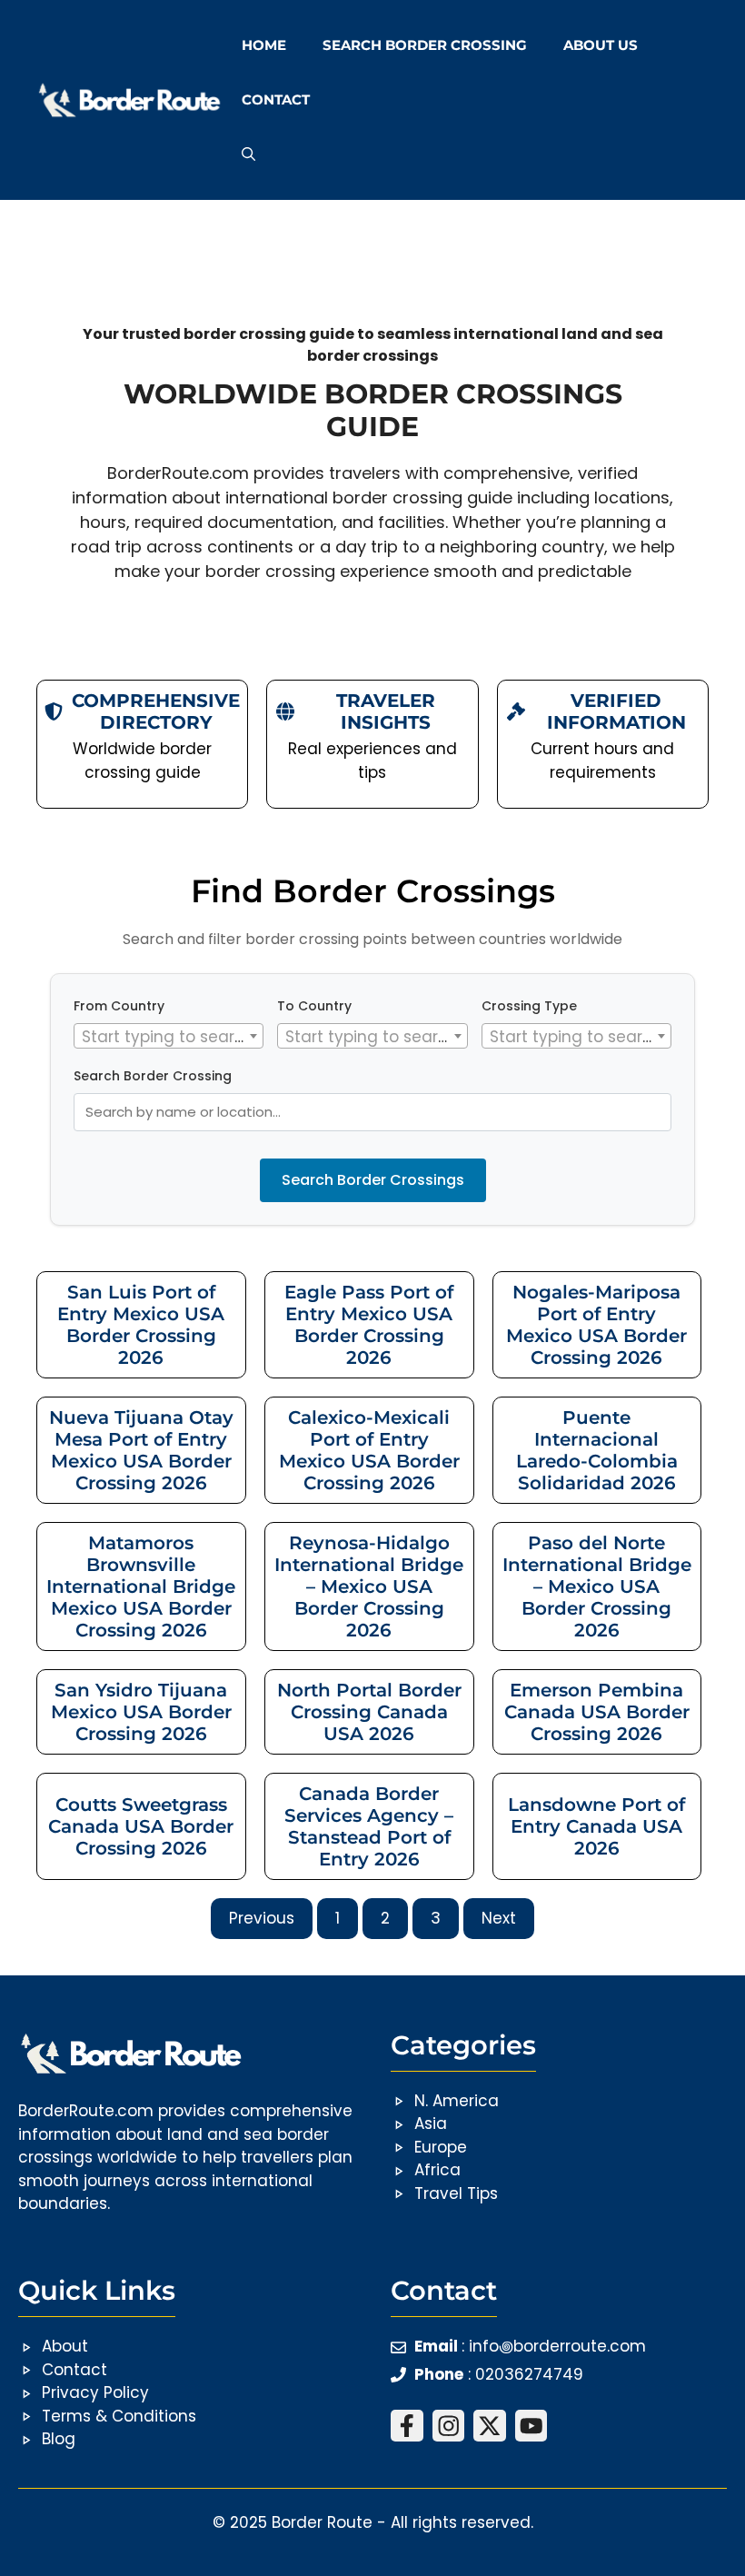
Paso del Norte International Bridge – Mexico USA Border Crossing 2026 (597, 1586)
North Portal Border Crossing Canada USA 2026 (369, 1712)
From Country (119, 1006)
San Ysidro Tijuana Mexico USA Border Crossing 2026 (141, 1712)
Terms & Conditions (119, 2416)
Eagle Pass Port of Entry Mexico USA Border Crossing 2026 (369, 1325)
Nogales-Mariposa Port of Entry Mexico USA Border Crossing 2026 (596, 1325)
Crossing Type (529, 1006)
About (65, 2346)
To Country (314, 1006)
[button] (248, 154)
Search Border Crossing (425, 45)
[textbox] (169, 1037)
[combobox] (169, 1036)
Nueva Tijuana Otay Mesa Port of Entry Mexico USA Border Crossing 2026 (141, 1450)
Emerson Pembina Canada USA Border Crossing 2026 (597, 1712)
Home (264, 45)
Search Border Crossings (373, 1180)
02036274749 (529, 2374)
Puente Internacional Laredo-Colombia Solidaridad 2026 (597, 1450)
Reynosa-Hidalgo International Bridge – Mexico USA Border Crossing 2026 (369, 1586)
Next (499, 1918)
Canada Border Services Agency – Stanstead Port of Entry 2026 (369, 1826)
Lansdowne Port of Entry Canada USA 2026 (596, 1826)
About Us (601, 45)
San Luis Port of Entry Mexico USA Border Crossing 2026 (141, 1325)
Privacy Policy (95, 2392)
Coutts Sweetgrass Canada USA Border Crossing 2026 (141, 1826)
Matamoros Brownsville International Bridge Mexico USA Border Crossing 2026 (141, 1586)
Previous (262, 1918)
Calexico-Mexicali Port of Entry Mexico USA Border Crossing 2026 (369, 1450)
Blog (59, 2439)
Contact (276, 99)
